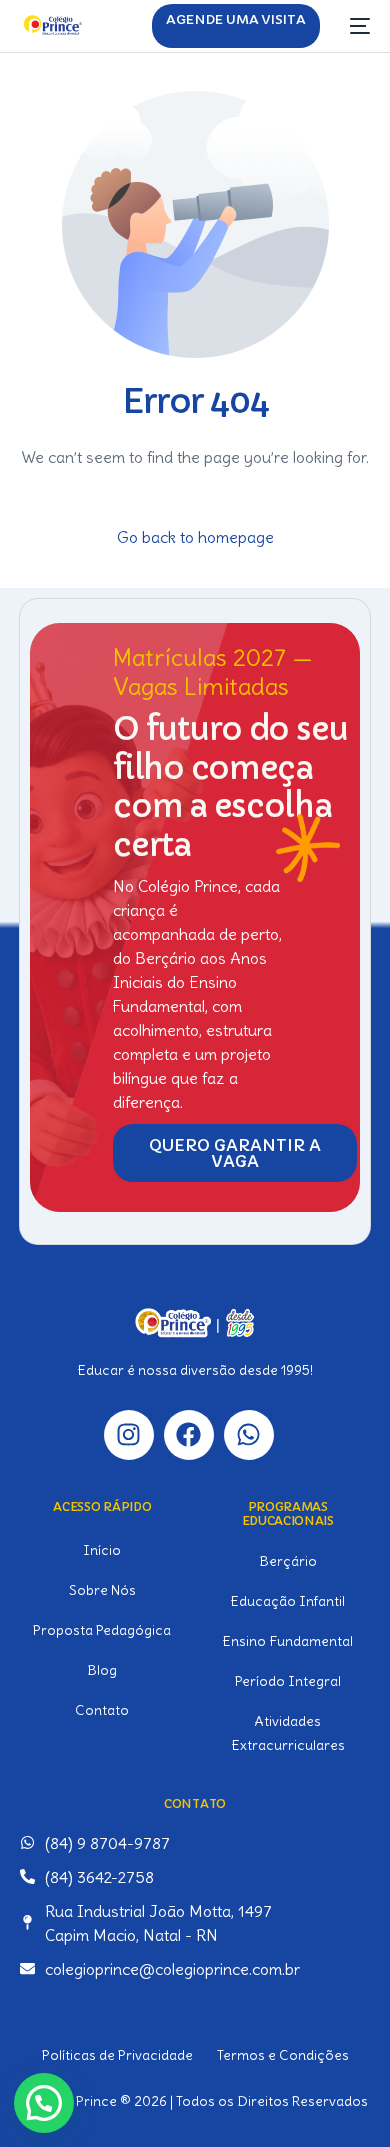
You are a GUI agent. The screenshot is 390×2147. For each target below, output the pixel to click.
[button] (44, 2103)
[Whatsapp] (249, 1435)
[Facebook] (189, 1435)
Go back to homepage (195, 537)
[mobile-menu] (355, 26)
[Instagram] (129, 1435)
